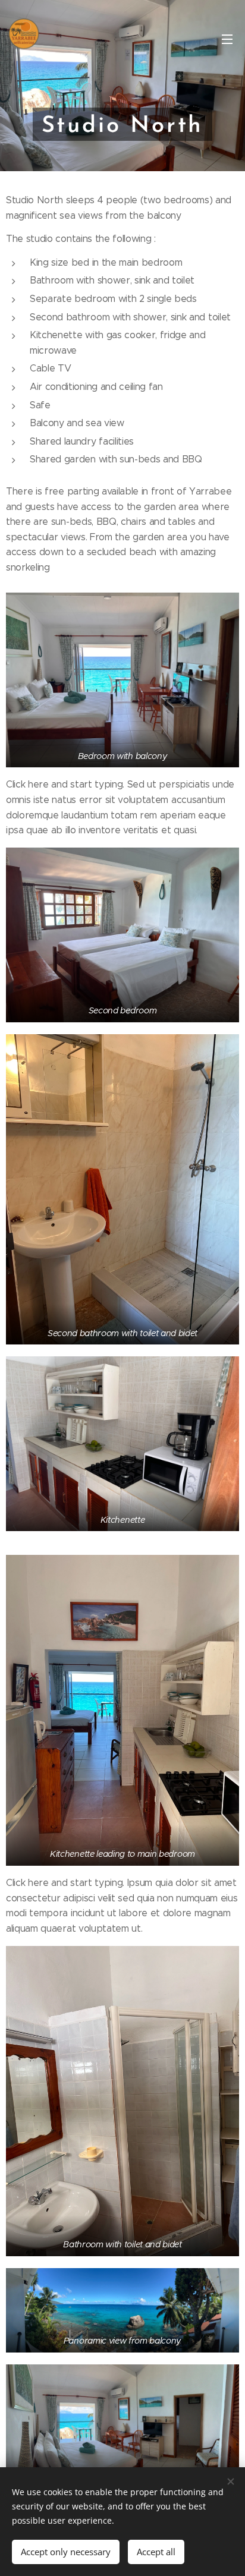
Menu (227, 39)
